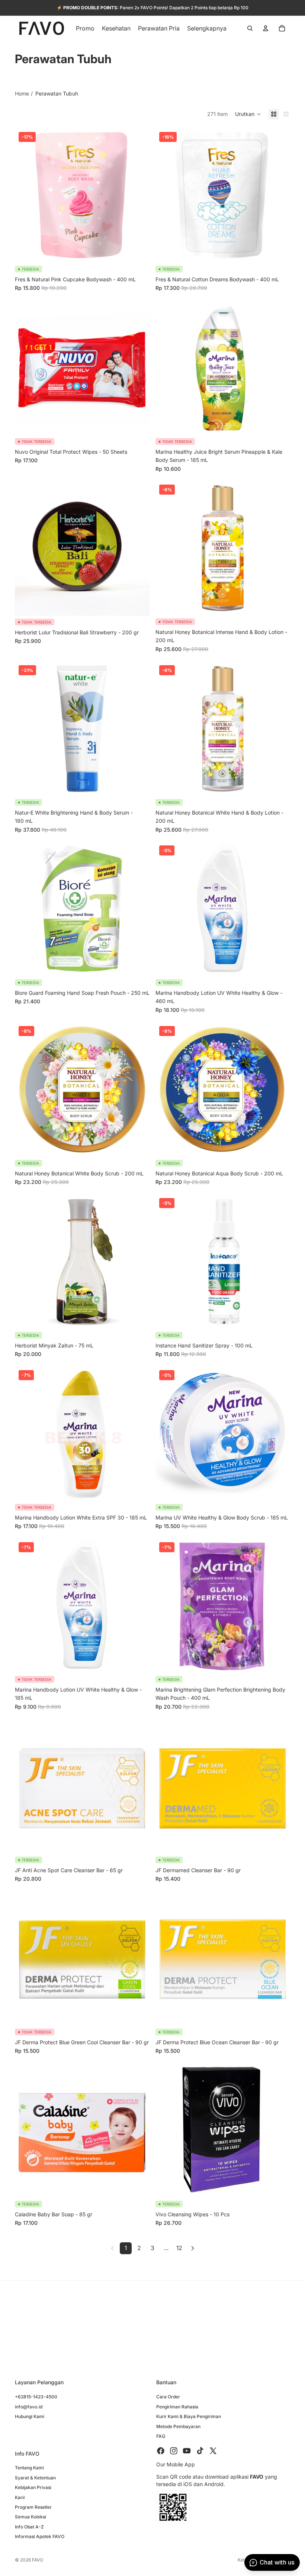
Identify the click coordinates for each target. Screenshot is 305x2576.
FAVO (38, 2560)
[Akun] (266, 28)
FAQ (161, 2436)
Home (22, 93)
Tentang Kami (29, 2468)
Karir (20, 2497)
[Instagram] (174, 2451)
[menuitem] (207, 28)
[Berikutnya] (193, 2248)
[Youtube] (187, 2451)
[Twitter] (213, 2451)
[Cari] (250, 28)
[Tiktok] (200, 2451)
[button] (248, 114)
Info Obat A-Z (29, 2527)
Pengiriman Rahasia (177, 2407)
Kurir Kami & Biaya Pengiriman (189, 2417)
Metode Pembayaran (178, 2426)
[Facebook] (161, 2451)
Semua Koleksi (30, 2517)
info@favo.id (29, 2407)
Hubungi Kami (30, 2417)
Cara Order (168, 2397)
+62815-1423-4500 (36, 2397)
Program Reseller (33, 2507)
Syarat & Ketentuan (35, 2478)
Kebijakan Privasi (33, 2488)
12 (179, 2248)
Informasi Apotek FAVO (40, 2537)
